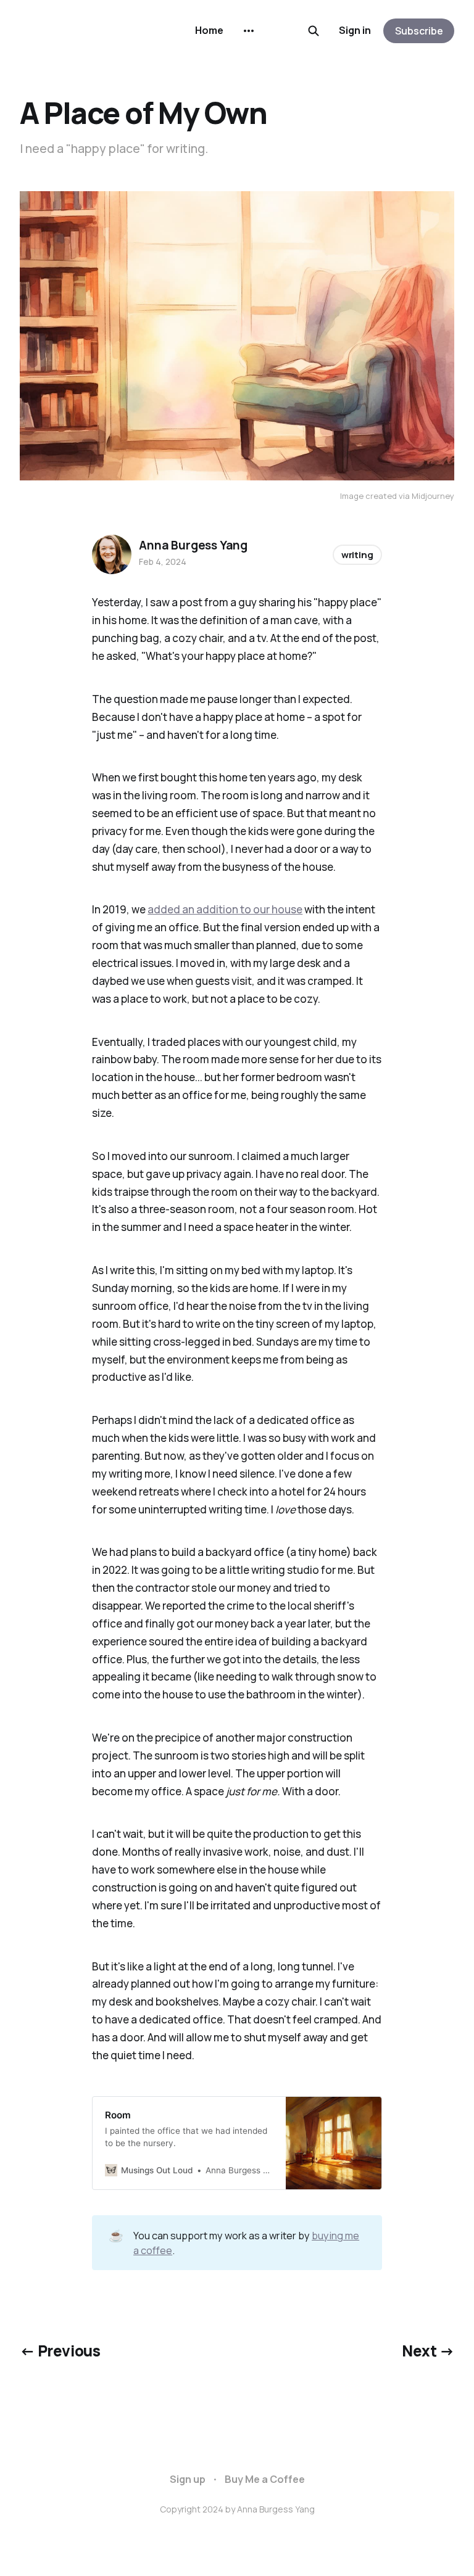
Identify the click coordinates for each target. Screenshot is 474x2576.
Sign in (355, 30)
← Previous (60, 2351)
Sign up (188, 2479)
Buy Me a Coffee (265, 2479)
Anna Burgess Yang (193, 545)
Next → (428, 2351)
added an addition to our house (225, 909)
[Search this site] (314, 31)
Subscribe (419, 31)
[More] (249, 31)
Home (209, 30)
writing (357, 555)
